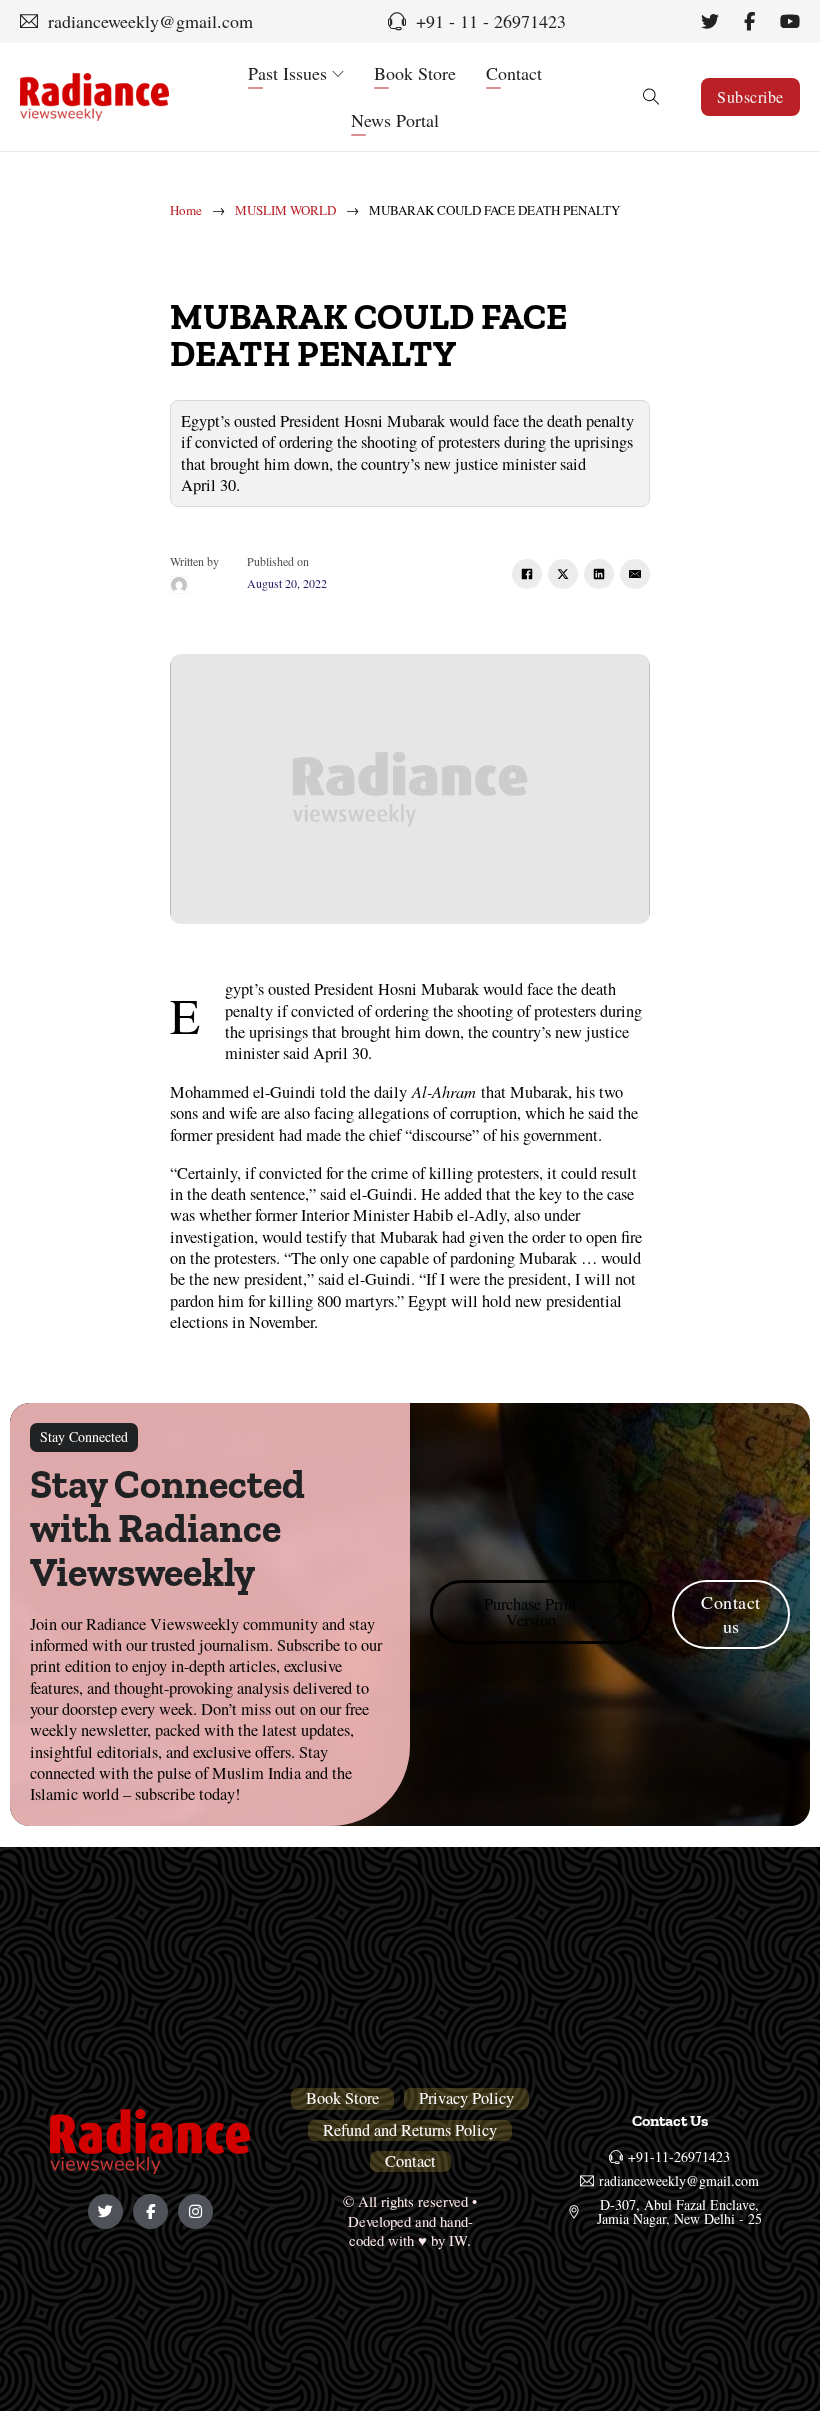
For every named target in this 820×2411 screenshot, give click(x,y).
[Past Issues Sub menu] (338, 74)
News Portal (395, 120)
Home (186, 210)
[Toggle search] (651, 97)
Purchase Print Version (530, 1612)
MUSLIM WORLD (285, 210)
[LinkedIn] (599, 574)
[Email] (635, 574)
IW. (460, 2240)
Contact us (731, 1614)
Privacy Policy (466, 2098)
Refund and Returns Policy (410, 2130)
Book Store (415, 73)
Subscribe (750, 96)
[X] (563, 574)
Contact (514, 73)
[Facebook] (527, 574)
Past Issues (287, 73)
